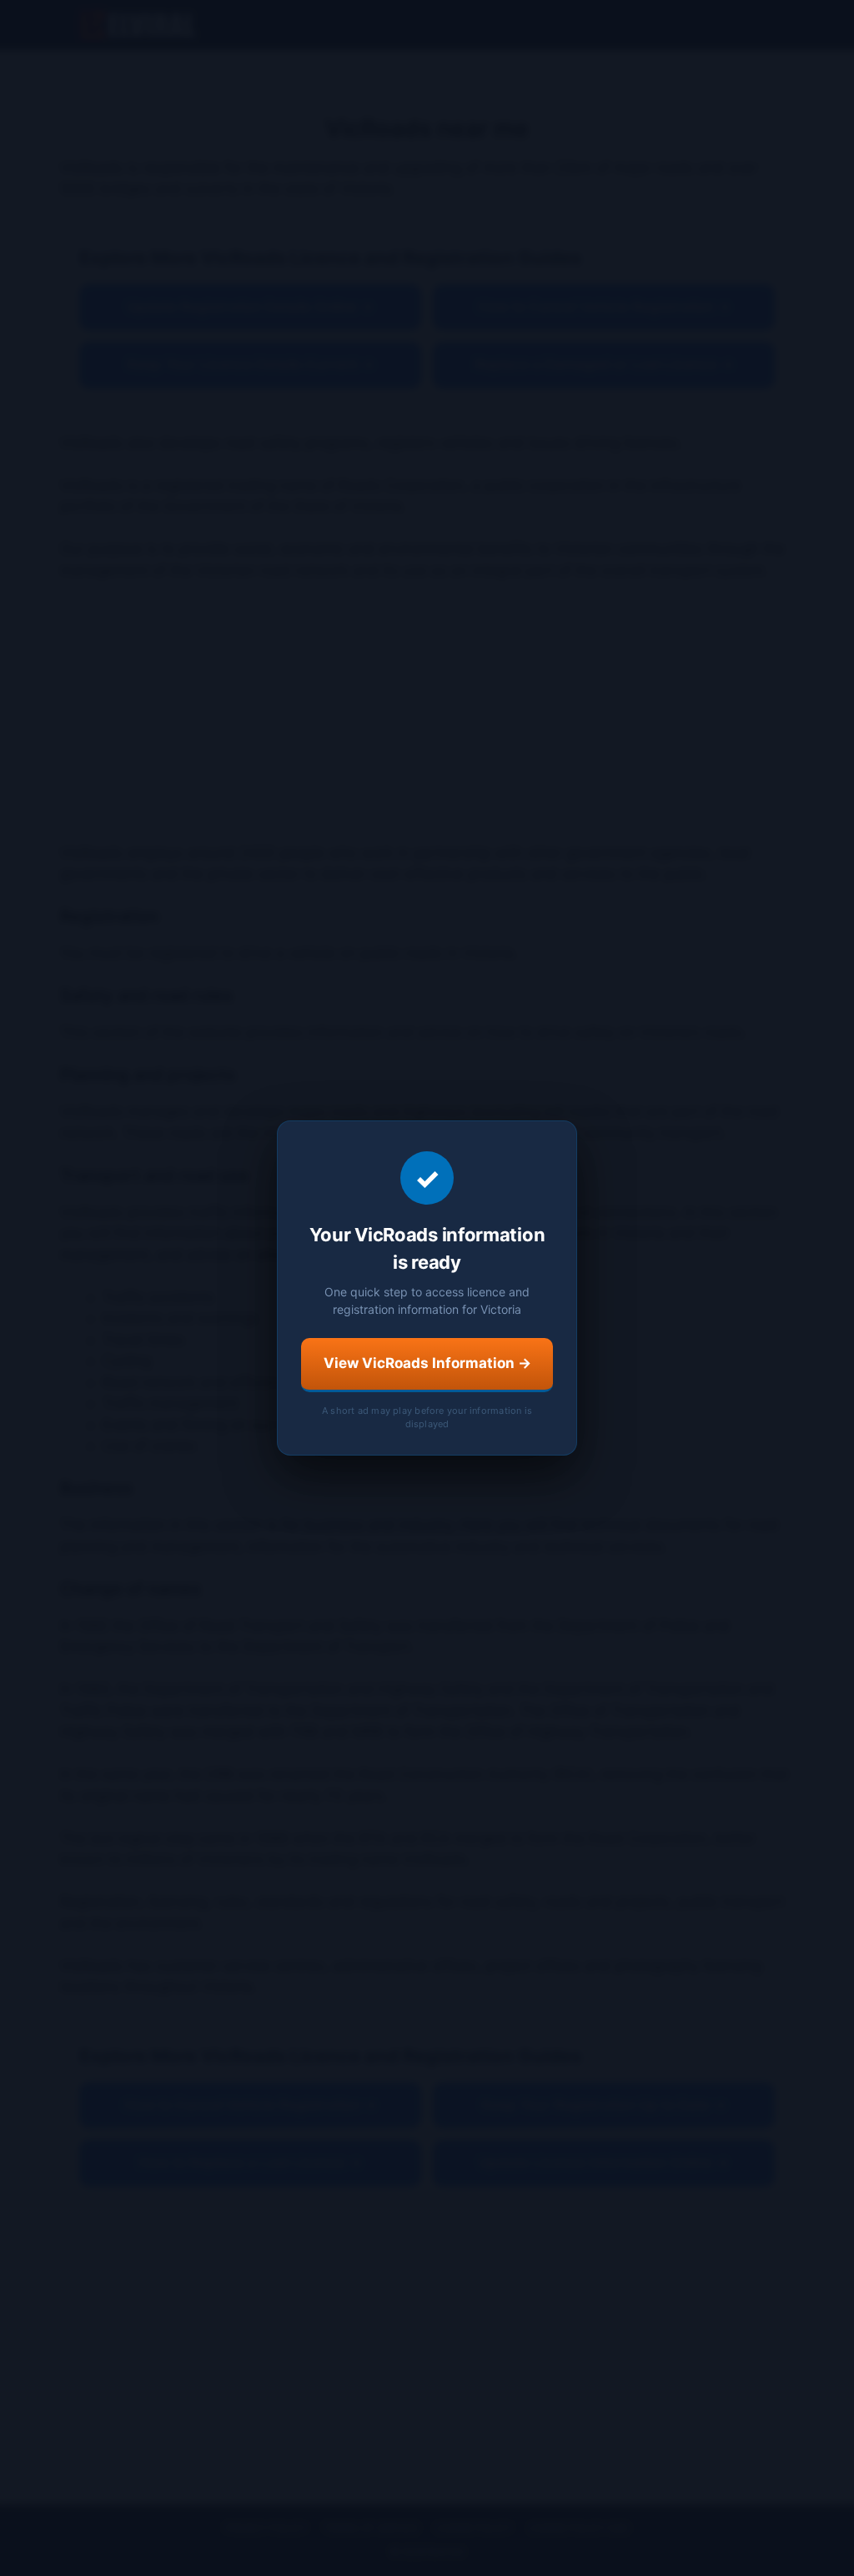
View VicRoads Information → (427, 1363)
